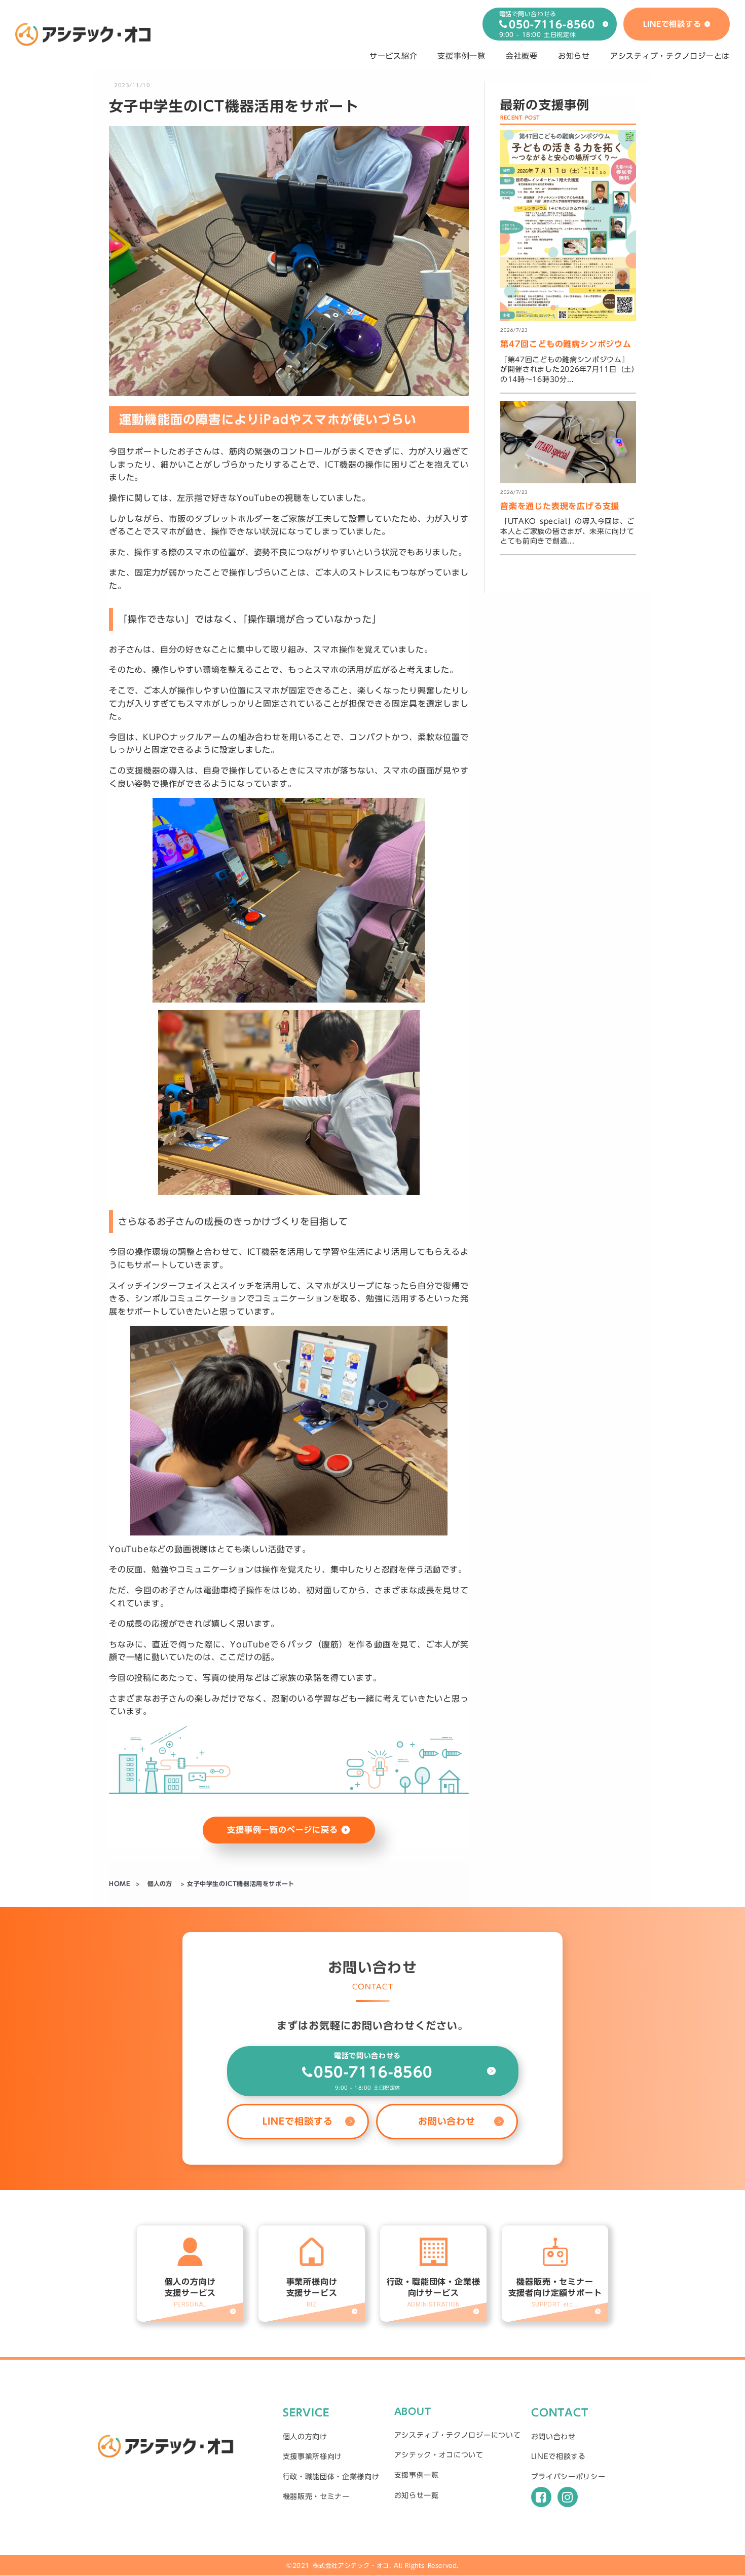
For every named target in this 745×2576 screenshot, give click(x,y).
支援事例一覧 (461, 56)
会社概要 (522, 56)
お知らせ (574, 56)
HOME (121, 1884)
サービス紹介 (394, 56)
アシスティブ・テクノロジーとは (670, 56)
